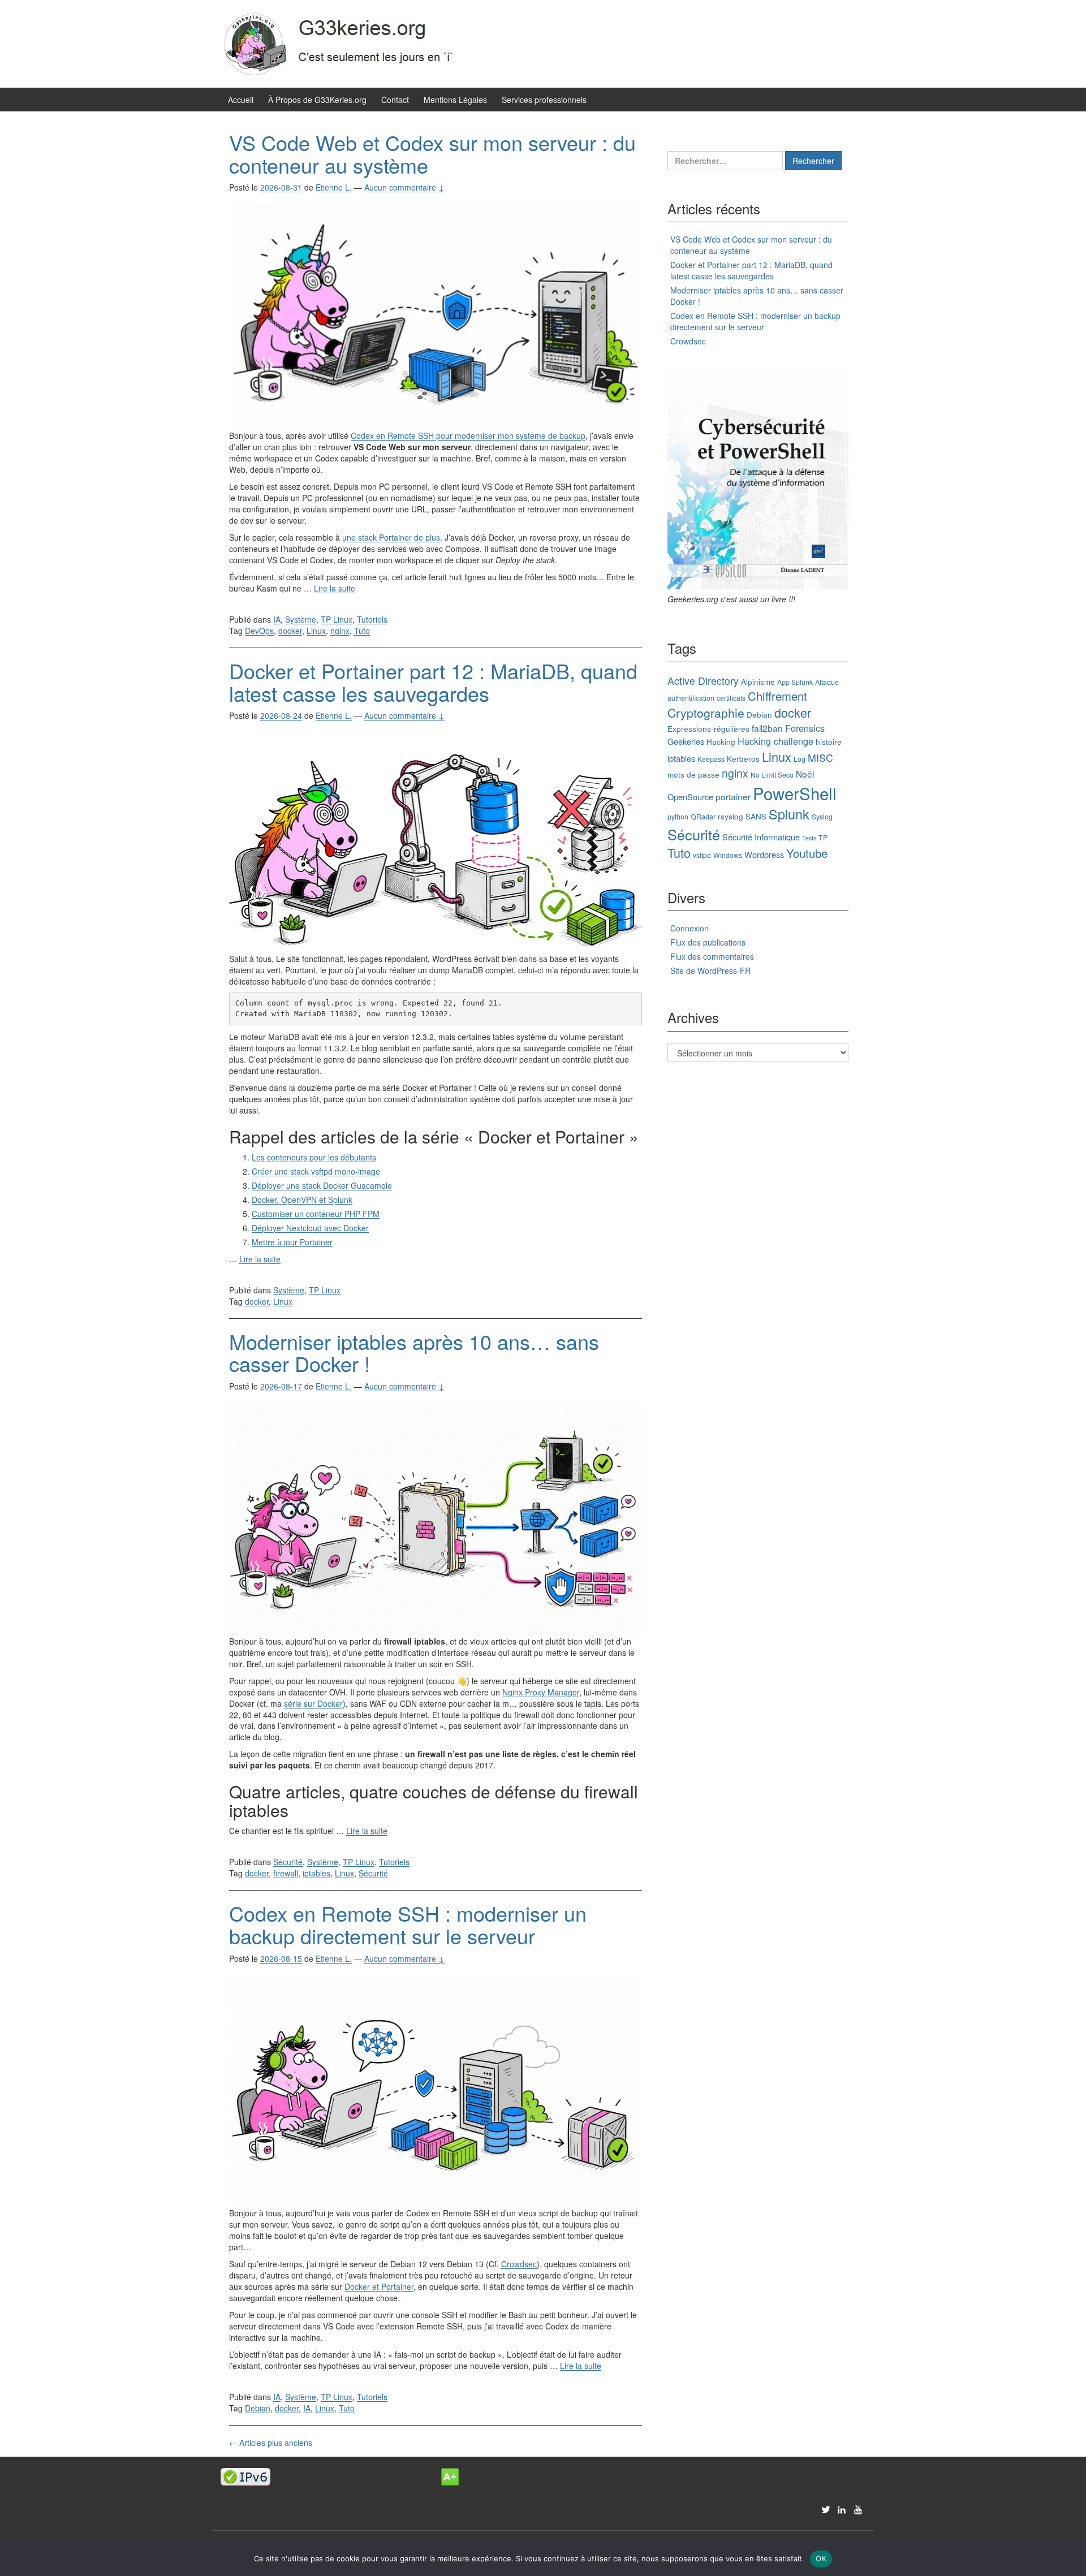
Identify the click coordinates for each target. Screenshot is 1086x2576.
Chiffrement (777, 696)
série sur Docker (313, 1703)
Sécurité (288, 1862)
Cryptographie (706, 713)
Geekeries (686, 741)
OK (821, 2558)
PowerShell (795, 793)
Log (800, 759)
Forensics (805, 728)
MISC (820, 758)
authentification (691, 698)
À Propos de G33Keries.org (317, 100)
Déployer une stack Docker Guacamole (322, 1185)
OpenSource (690, 797)
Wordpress (764, 854)
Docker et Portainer (379, 2286)
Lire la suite (335, 588)
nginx (340, 631)
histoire (829, 741)
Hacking (721, 741)
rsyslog (731, 816)
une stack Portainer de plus (391, 537)
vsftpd (702, 855)
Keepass (711, 759)
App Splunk (795, 682)
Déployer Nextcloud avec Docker (310, 1228)
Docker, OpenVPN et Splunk (302, 1199)
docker (290, 631)
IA (277, 619)
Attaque (827, 682)
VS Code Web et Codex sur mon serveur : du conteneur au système (432, 154)
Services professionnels (544, 100)
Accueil (241, 100)
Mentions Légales (455, 100)
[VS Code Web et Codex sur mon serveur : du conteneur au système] (436, 316)
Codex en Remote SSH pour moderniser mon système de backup (468, 435)
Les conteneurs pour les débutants (314, 1157)
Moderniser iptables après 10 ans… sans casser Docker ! (414, 1352)
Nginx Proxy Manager (541, 1692)
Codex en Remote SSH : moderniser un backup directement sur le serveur (408, 1924)
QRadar (703, 816)
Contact (395, 100)
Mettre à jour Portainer (292, 1242)
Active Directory (703, 681)
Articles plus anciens (271, 2443)
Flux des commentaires (712, 956)
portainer (733, 796)
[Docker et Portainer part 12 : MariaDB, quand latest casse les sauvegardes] (436, 842)
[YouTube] (859, 2509)
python (678, 816)
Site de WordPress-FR (710, 970)
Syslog (822, 816)
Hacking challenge (775, 741)
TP (823, 837)
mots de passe (693, 774)
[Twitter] (826, 2509)
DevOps (259, 631)
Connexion (689, 928)
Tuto (362, 631)
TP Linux (337, 619)
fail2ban (767, 728)
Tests (809, 838)
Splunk (789, 814)
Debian (258, 2408)
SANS (756, 816)
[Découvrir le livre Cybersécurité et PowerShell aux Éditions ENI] (758, 479)
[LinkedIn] (842, 2509)
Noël (805, 774)
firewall (286, 1873)
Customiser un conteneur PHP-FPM (316, 1214)
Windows (728, 855)
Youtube (807, 853)
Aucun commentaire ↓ (404, 187)
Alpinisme (758, 681)
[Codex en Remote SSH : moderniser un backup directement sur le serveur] (436, 2090)
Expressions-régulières (708, 728)
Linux (316, 631)
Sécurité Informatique (761, 837)
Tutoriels (372, 619)
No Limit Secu (772, 774)
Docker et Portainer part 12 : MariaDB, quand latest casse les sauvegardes (433, 682)
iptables (316, 1873)
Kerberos (743, 758)
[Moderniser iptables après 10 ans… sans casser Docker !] (436, 1518)
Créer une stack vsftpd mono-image (316, 1171)
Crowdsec (519, 2264)
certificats (731, 698)
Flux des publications (708, 942)
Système (301, 619)
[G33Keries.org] (351, 42)
